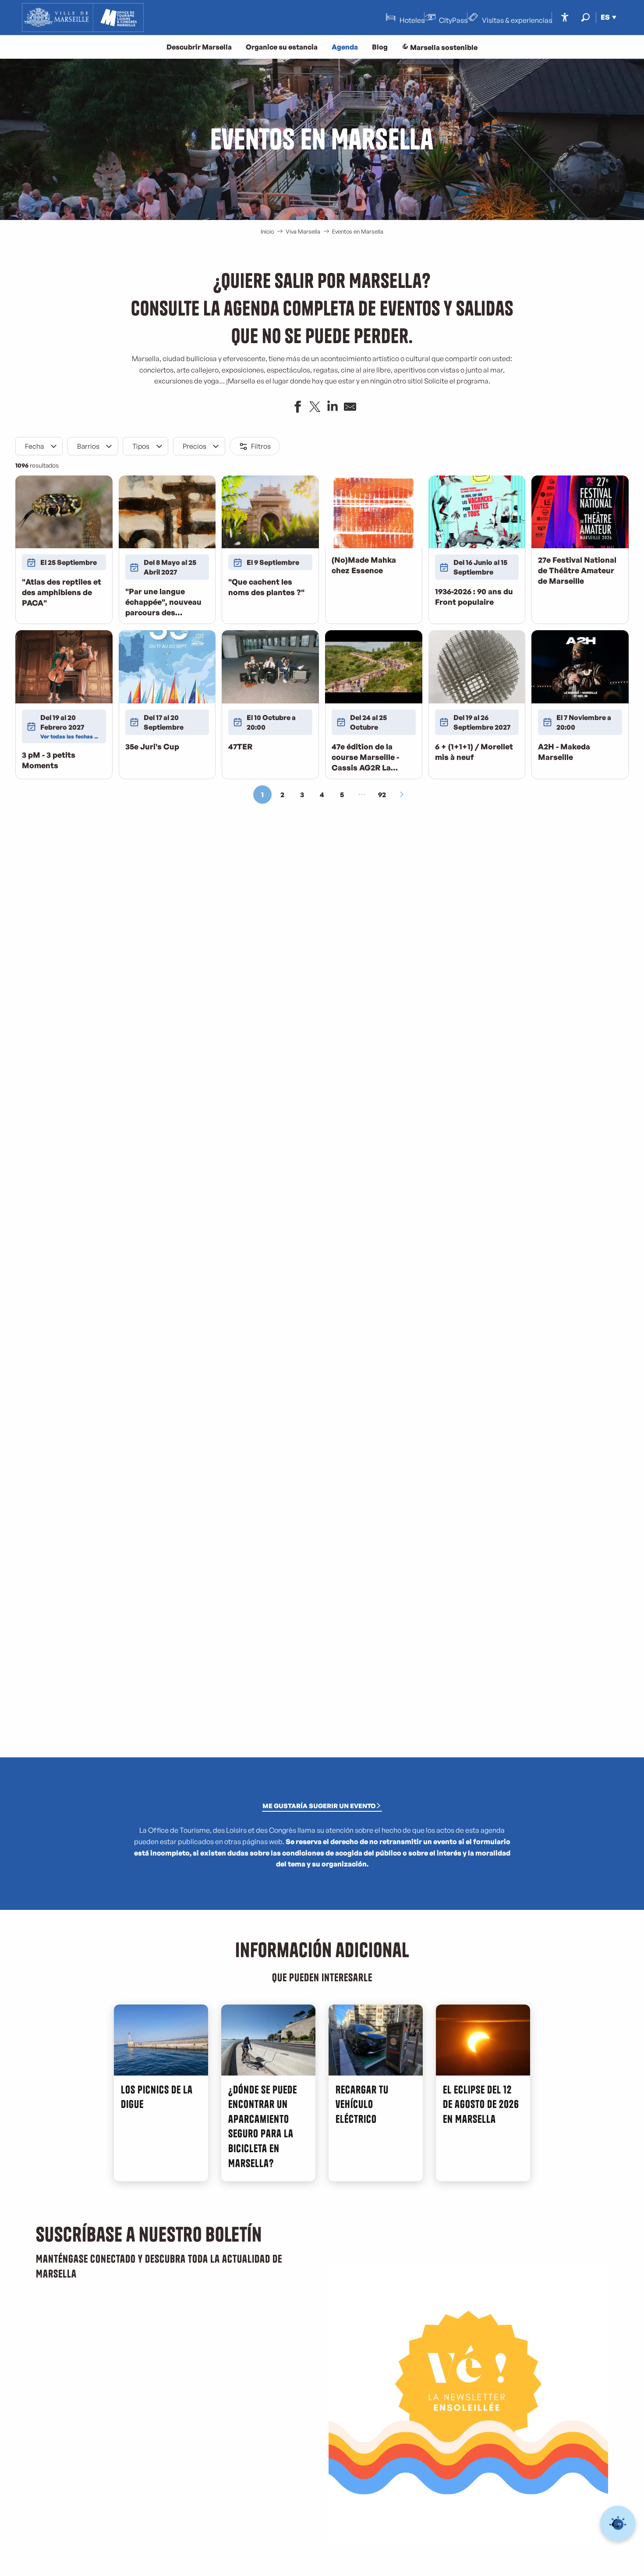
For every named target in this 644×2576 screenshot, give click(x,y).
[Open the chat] (618, 2524)
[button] (586, 17)
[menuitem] (83, 18)
